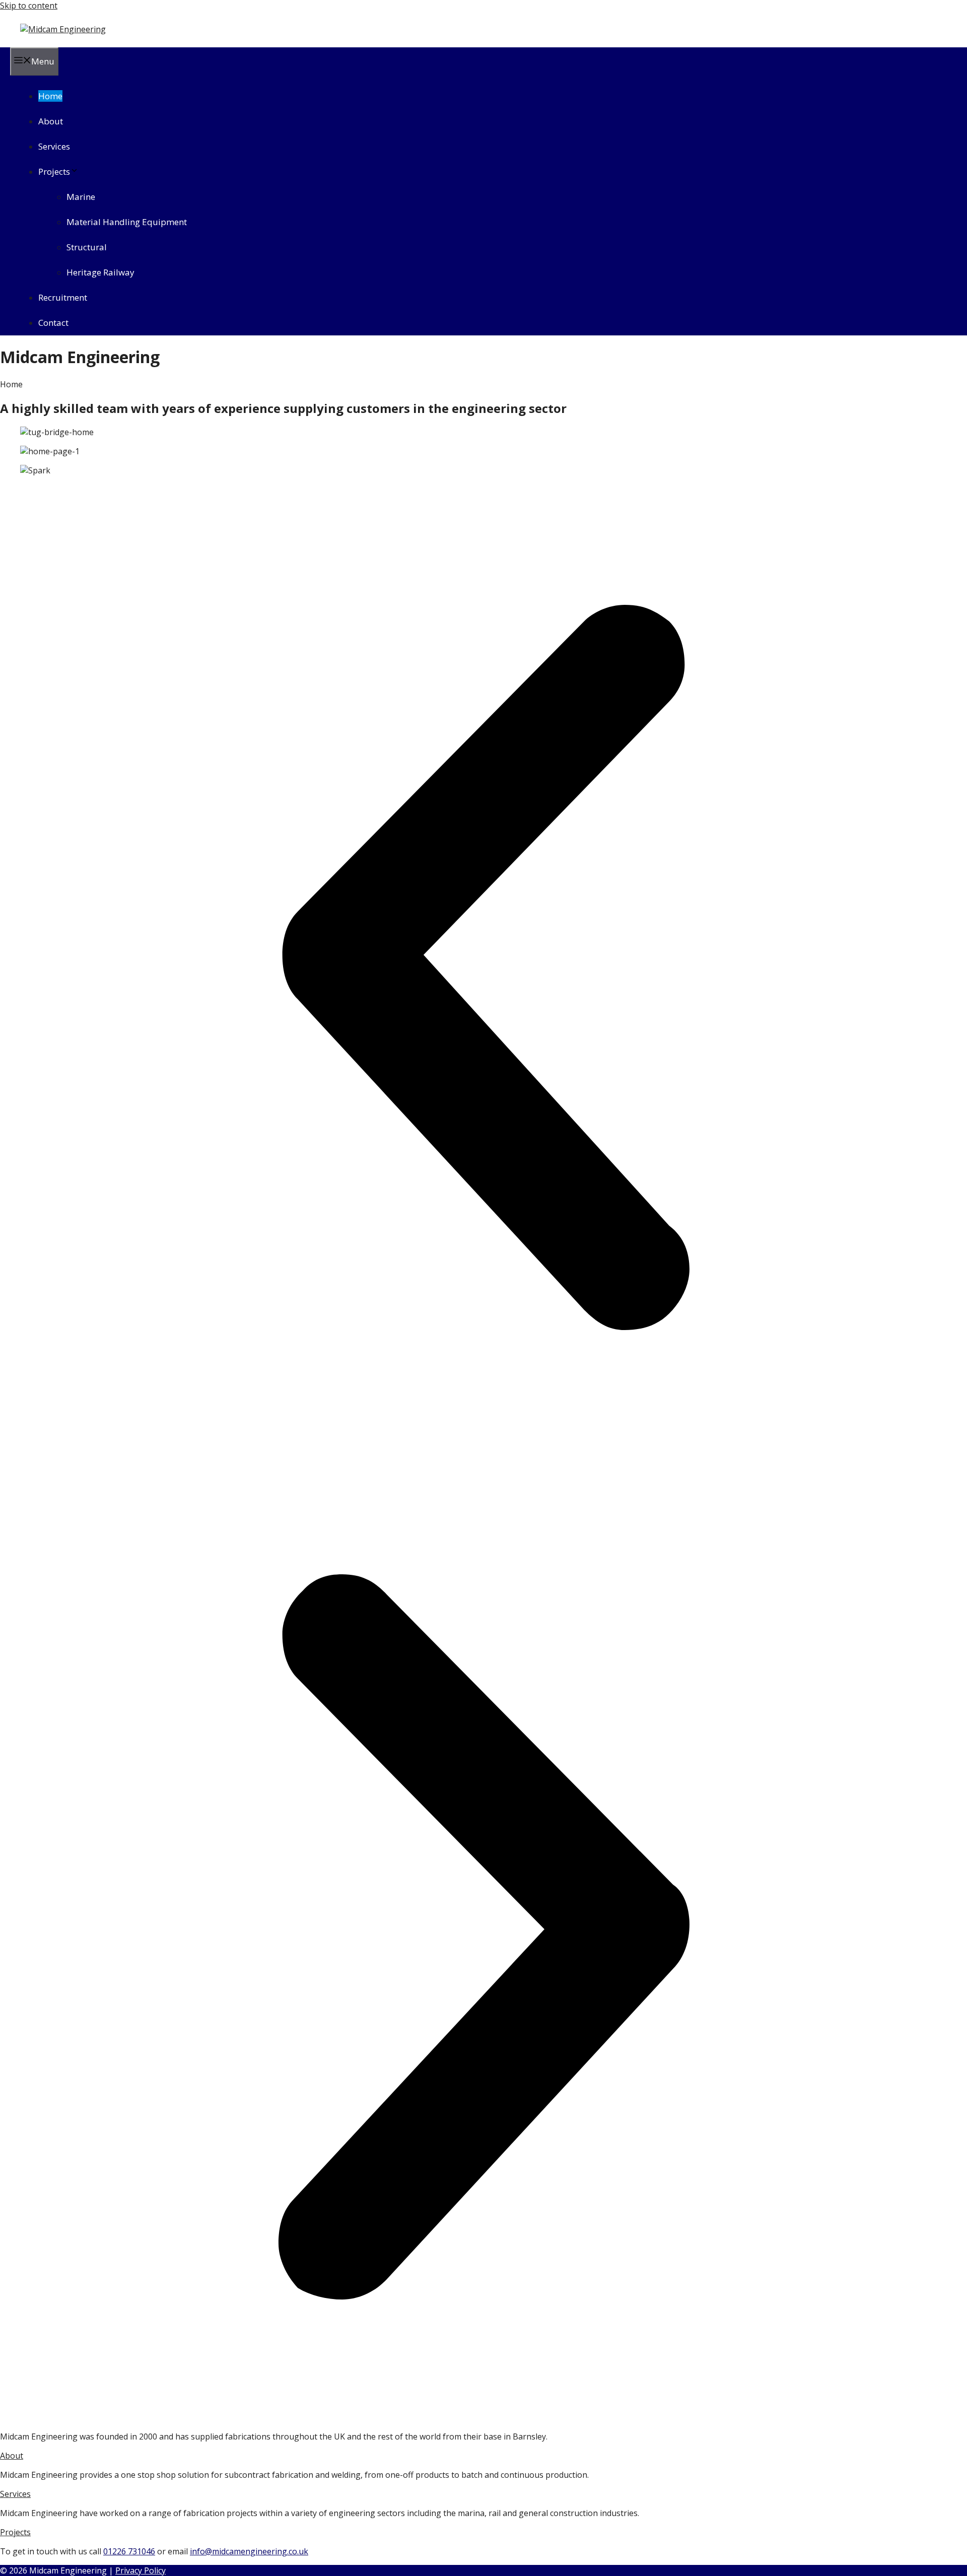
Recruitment (63, 297)
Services (54, 146)
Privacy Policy (141, 2570)
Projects (54, 171)
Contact (53, 323)
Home (50, 96)
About (51, 121)
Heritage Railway (100, 272)
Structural (87, 247)
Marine (81, 197)
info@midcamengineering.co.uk (249, 2551)
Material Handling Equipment (127, 222)
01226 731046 (129, 2551)
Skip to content (29, 6)
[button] (483, 969)
